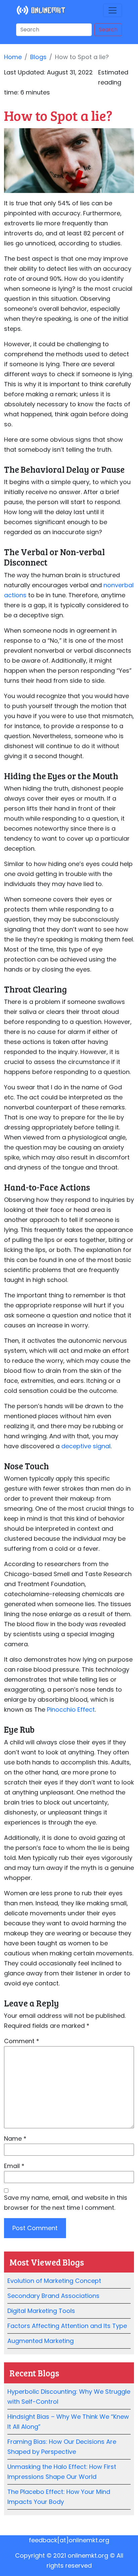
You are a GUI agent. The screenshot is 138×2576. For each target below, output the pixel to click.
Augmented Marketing (41, 2341)
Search (108, 30)
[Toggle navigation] (113, 10)
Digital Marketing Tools (41, 2311)
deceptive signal (86, 1446)
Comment (22, 2041)
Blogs (38, 57)
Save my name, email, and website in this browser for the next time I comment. (66, 2203)
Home (13, 57)
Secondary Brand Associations (53, 2296)
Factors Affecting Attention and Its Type (67, 2326)
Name (15, 2138)
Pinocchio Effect (71, 1709)
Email (14, 2166)
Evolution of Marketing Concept (54, 2281)
